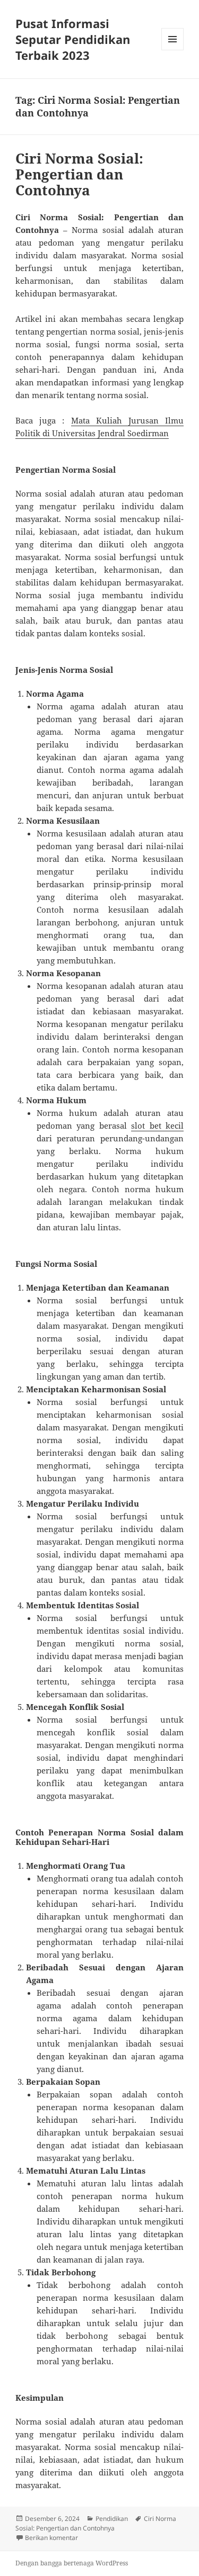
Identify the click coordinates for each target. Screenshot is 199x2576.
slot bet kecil (157, 1125)
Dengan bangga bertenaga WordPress (72, 2563)
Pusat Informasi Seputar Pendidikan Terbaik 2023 (73, 39)
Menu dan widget (173, 50)
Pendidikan (112, 2519)
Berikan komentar (51, 2538)
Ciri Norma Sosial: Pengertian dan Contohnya (79, 174)
